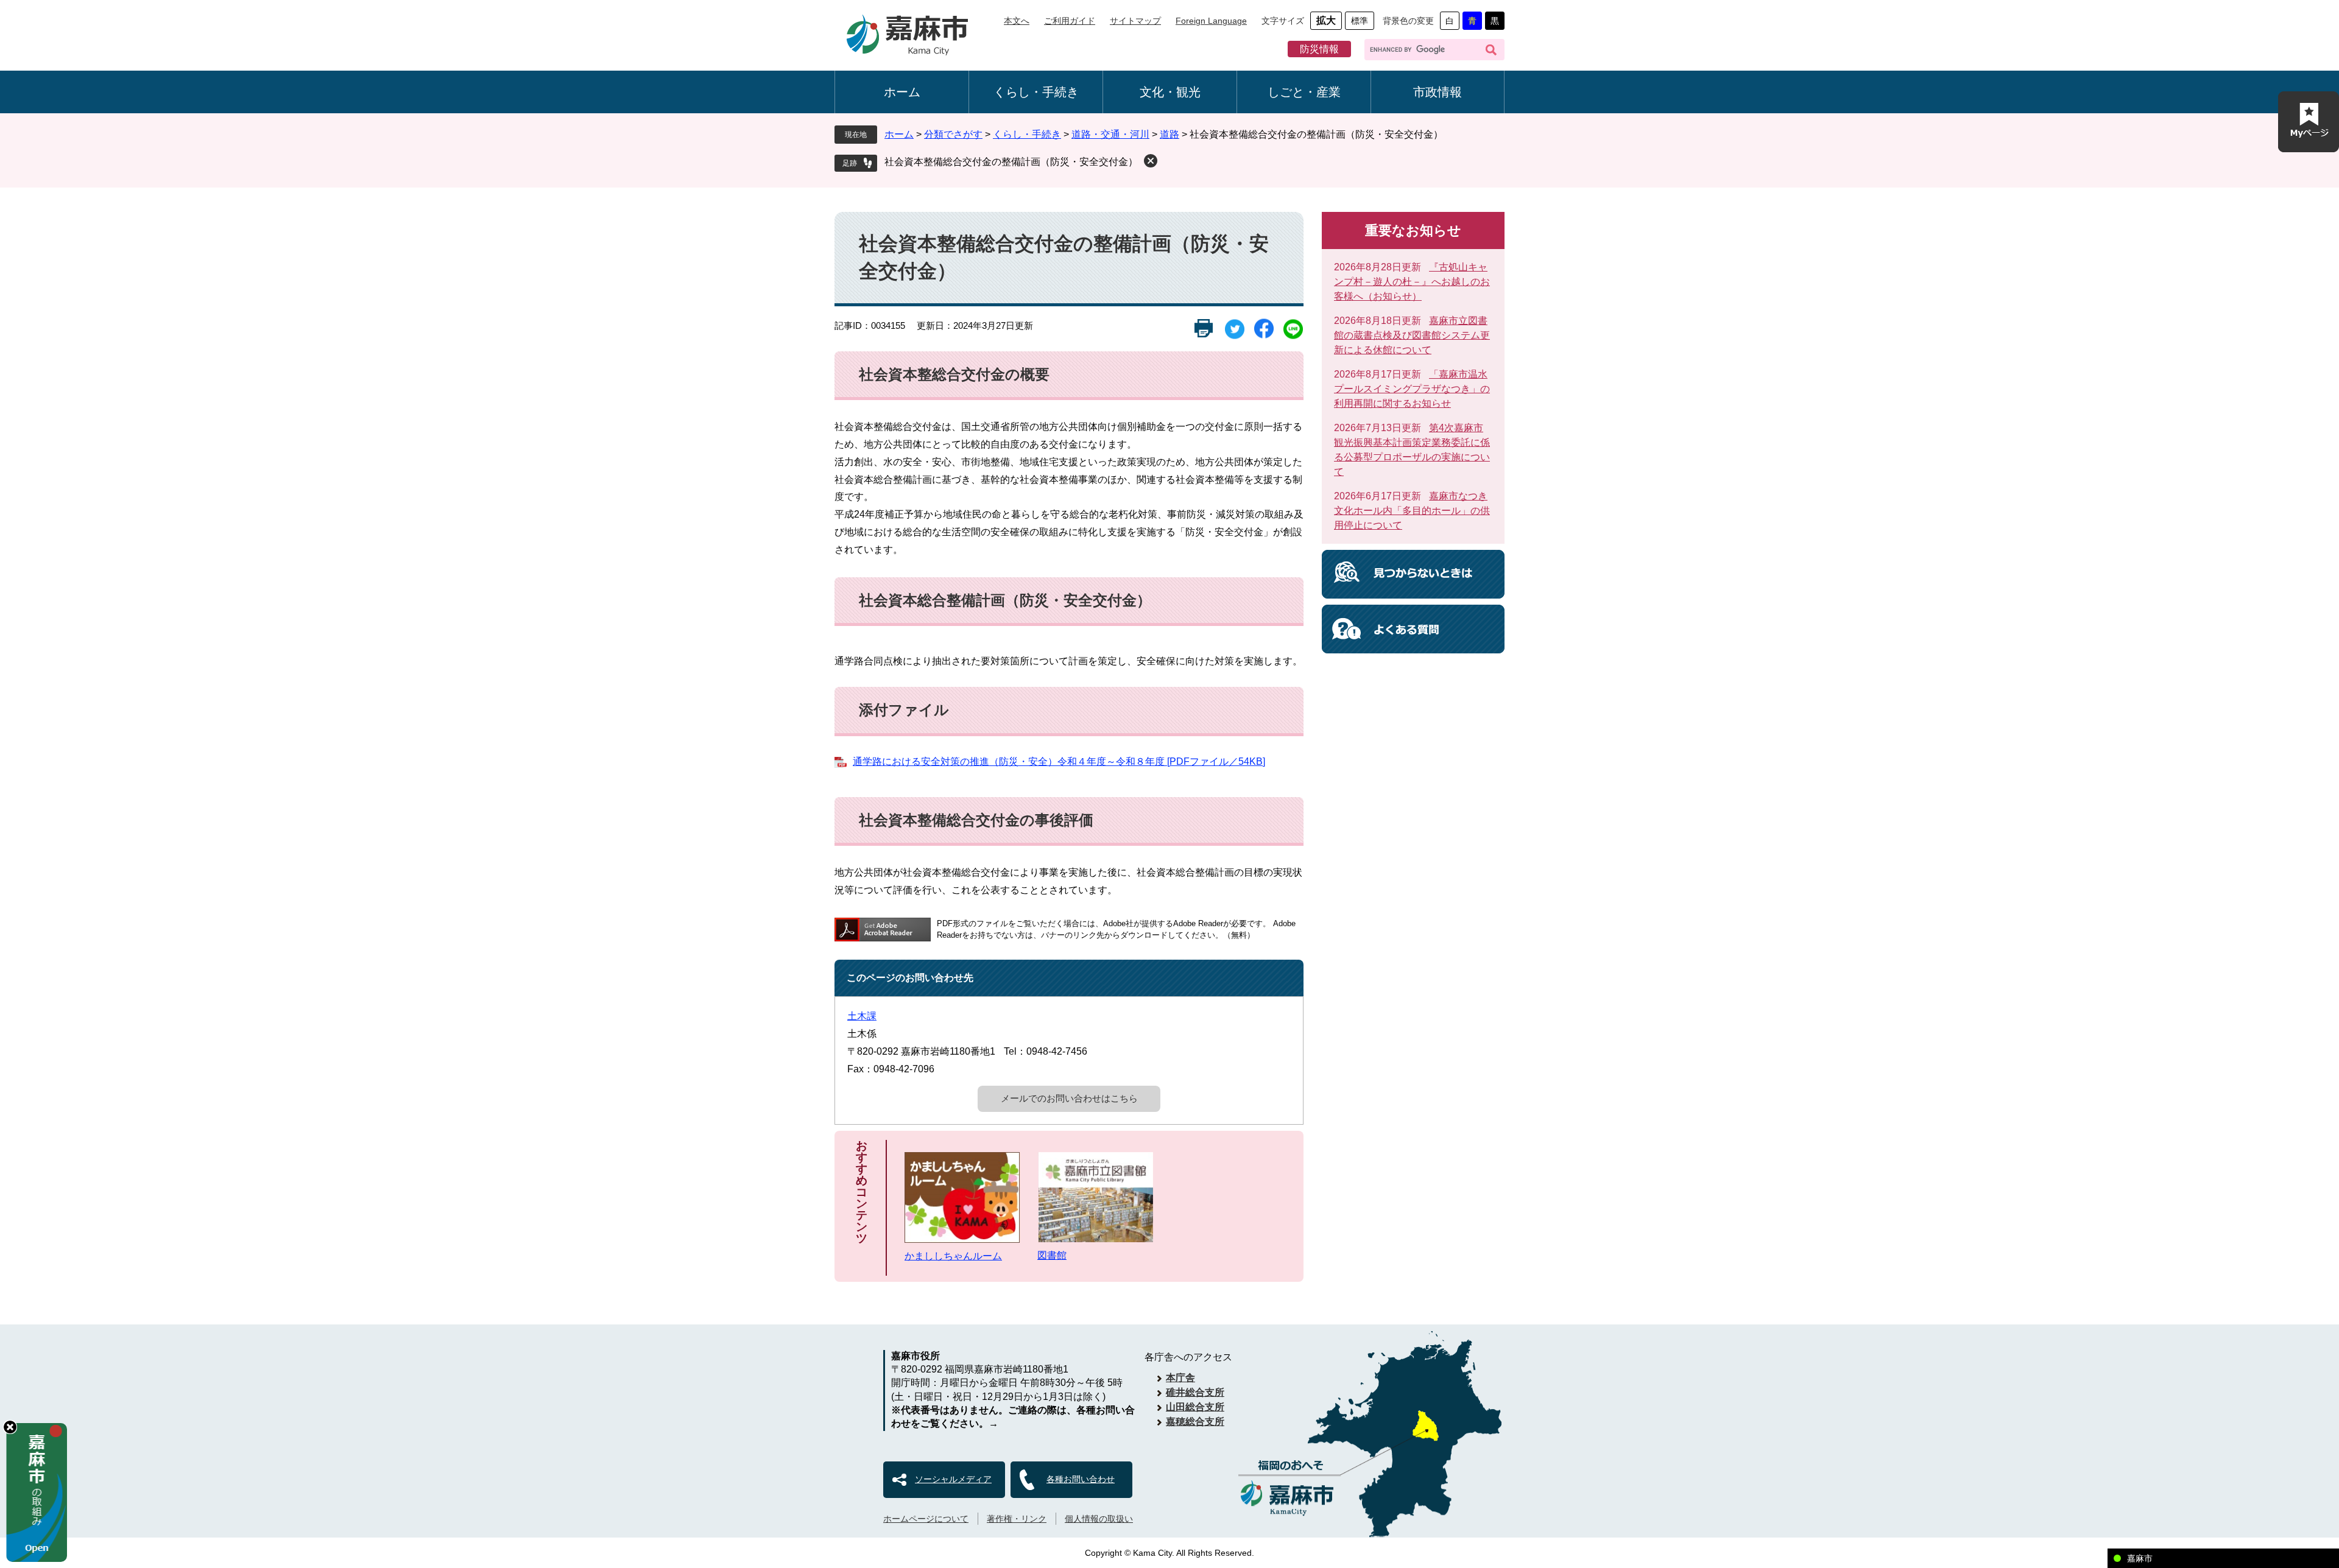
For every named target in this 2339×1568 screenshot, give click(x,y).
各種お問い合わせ (1081, 1479)
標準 (1360, 21)
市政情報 (1438, 92)
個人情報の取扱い (1099, 1519)
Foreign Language (1211, 21)
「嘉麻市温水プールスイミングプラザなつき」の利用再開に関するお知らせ (1412, 389)
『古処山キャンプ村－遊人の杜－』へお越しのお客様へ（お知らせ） (1412, 282)
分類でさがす (953, 134)
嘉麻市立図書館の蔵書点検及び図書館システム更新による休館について (1412, 335)
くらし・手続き (1036, 92)
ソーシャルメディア (953, 1479)
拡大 (1326, 20)
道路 (1169, 134)
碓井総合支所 (1195, 1392)
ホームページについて (926, 1519)
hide (10, 1427)
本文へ (1017, 21)
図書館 (1052, 1255)
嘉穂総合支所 (1195, 1422)
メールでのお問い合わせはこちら (1069, 1098)
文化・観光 (1170, 92)
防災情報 (1319, 49)
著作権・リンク (1017, 1519)
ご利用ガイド (1070, 21)
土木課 (862, 1016)
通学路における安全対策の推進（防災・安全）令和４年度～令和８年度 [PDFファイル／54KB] (1059, 761)
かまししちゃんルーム (953, 1256)
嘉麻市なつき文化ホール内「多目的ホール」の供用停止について (1412, 511)
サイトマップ (1135, 21)
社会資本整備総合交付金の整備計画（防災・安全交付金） (1011, 162)
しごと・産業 (1304, 92)
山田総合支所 (1195, 1407)
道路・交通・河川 (1110, 134)
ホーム (902, 92)
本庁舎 (1180, 1378)
